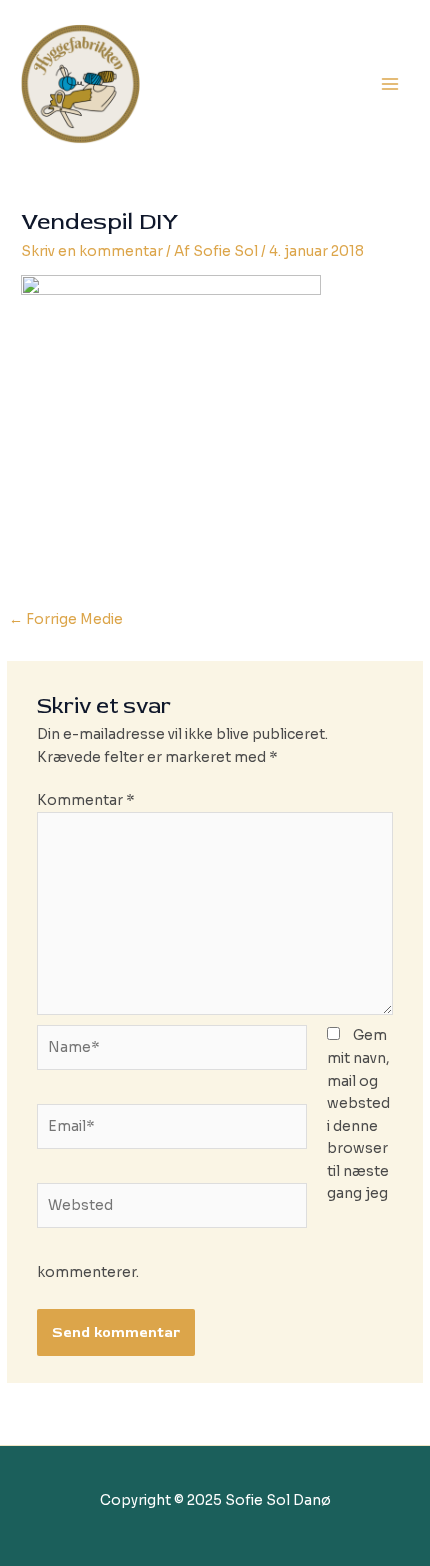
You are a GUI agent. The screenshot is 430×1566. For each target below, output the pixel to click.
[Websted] (172, 1210)
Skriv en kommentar (92, 251)
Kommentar (86, 800)
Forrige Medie (66, 619)
